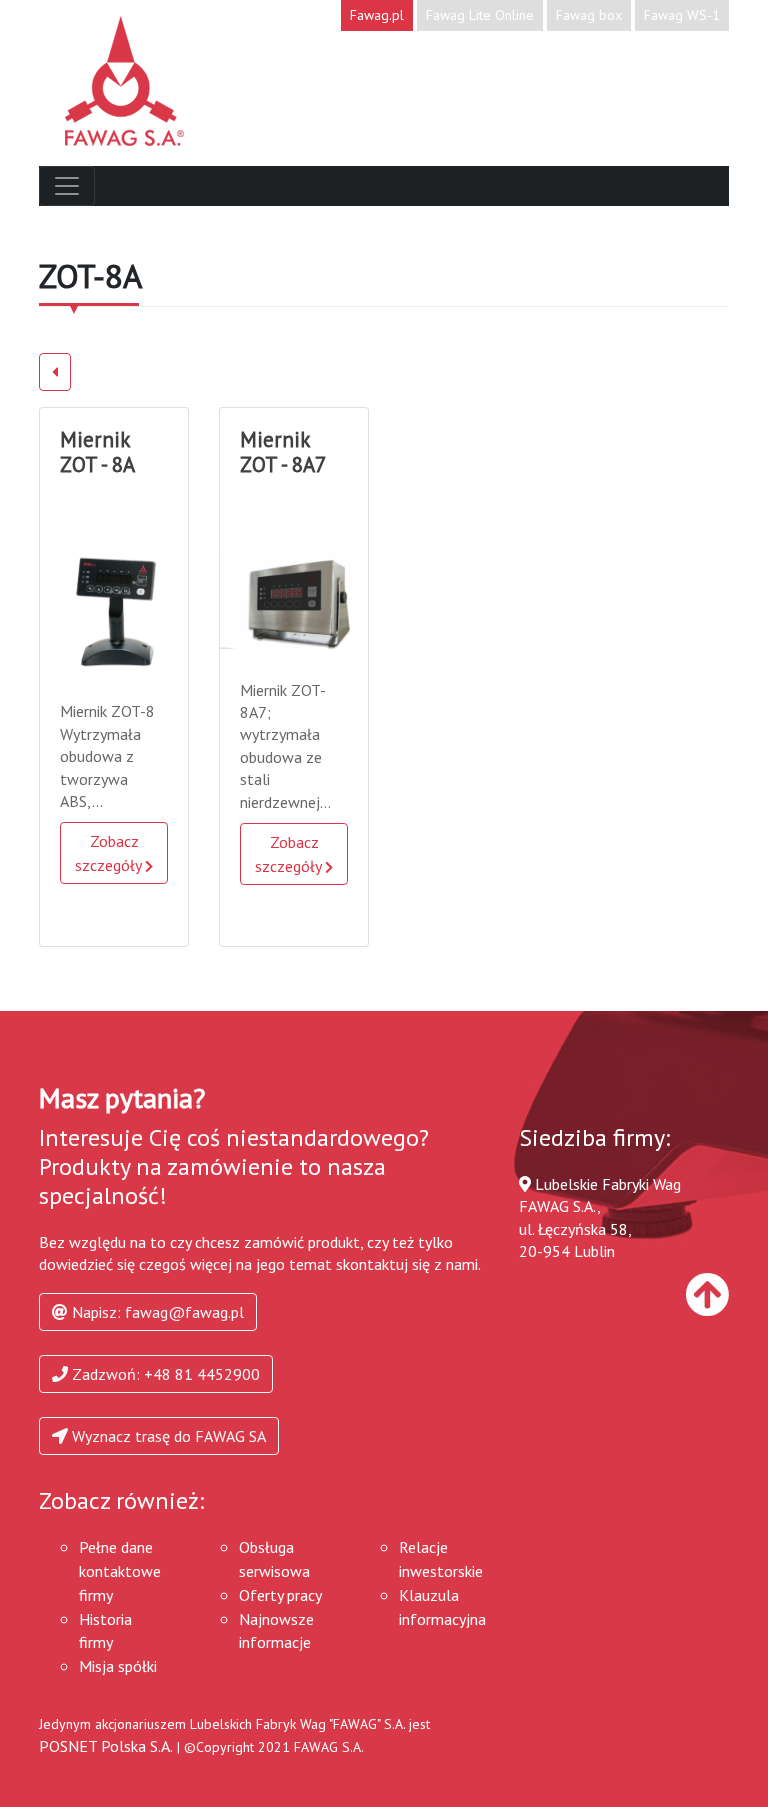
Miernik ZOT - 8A (97, 452)
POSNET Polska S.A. (106, 1746)
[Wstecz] (55, 372)
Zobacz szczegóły (110, 853)
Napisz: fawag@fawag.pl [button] (156, 1312)
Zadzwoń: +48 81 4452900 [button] (164, 1374)
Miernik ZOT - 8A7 (283, 452)
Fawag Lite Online (480, 15)
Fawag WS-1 (682, 15)
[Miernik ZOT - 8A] (114, 611)
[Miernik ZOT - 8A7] (294, 599)
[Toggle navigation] (67, 186)
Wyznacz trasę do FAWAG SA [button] (167, 1436)
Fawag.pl (377, 15)
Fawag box (589, 15)
